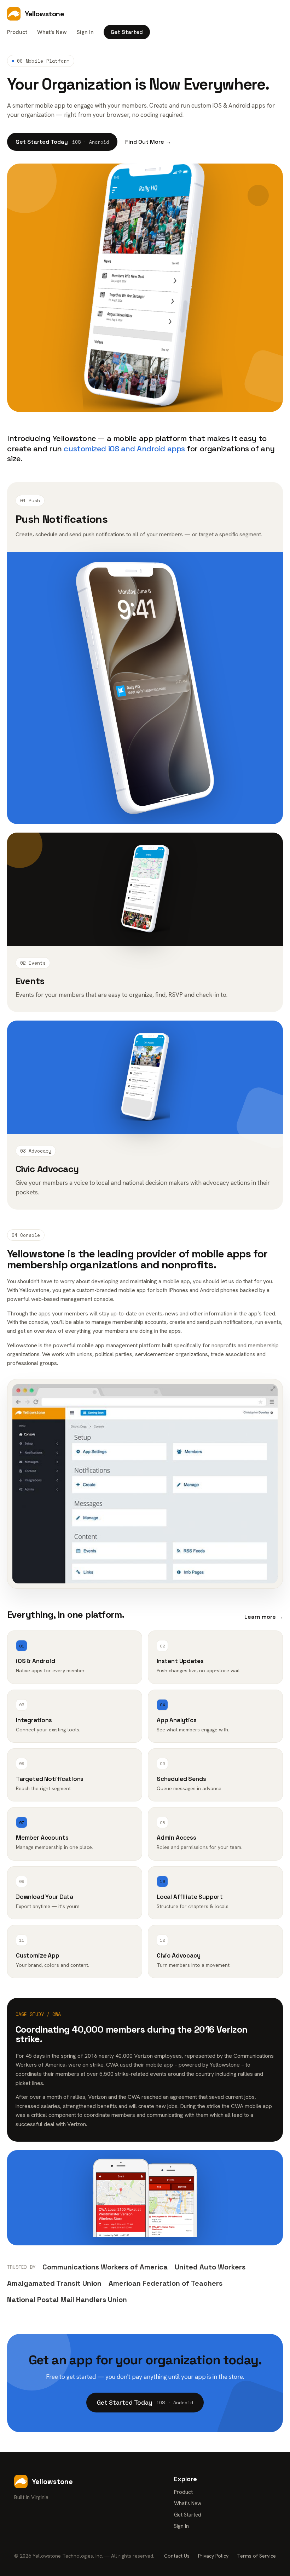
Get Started (127, 32)
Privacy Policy (213, 2556)
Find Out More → (148, 142)
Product (17, 32)
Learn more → (264, 1617)
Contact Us (177, 2556)
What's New (52, 32)
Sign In (85, 32)
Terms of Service (256, 2556)
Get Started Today (62, 142)
